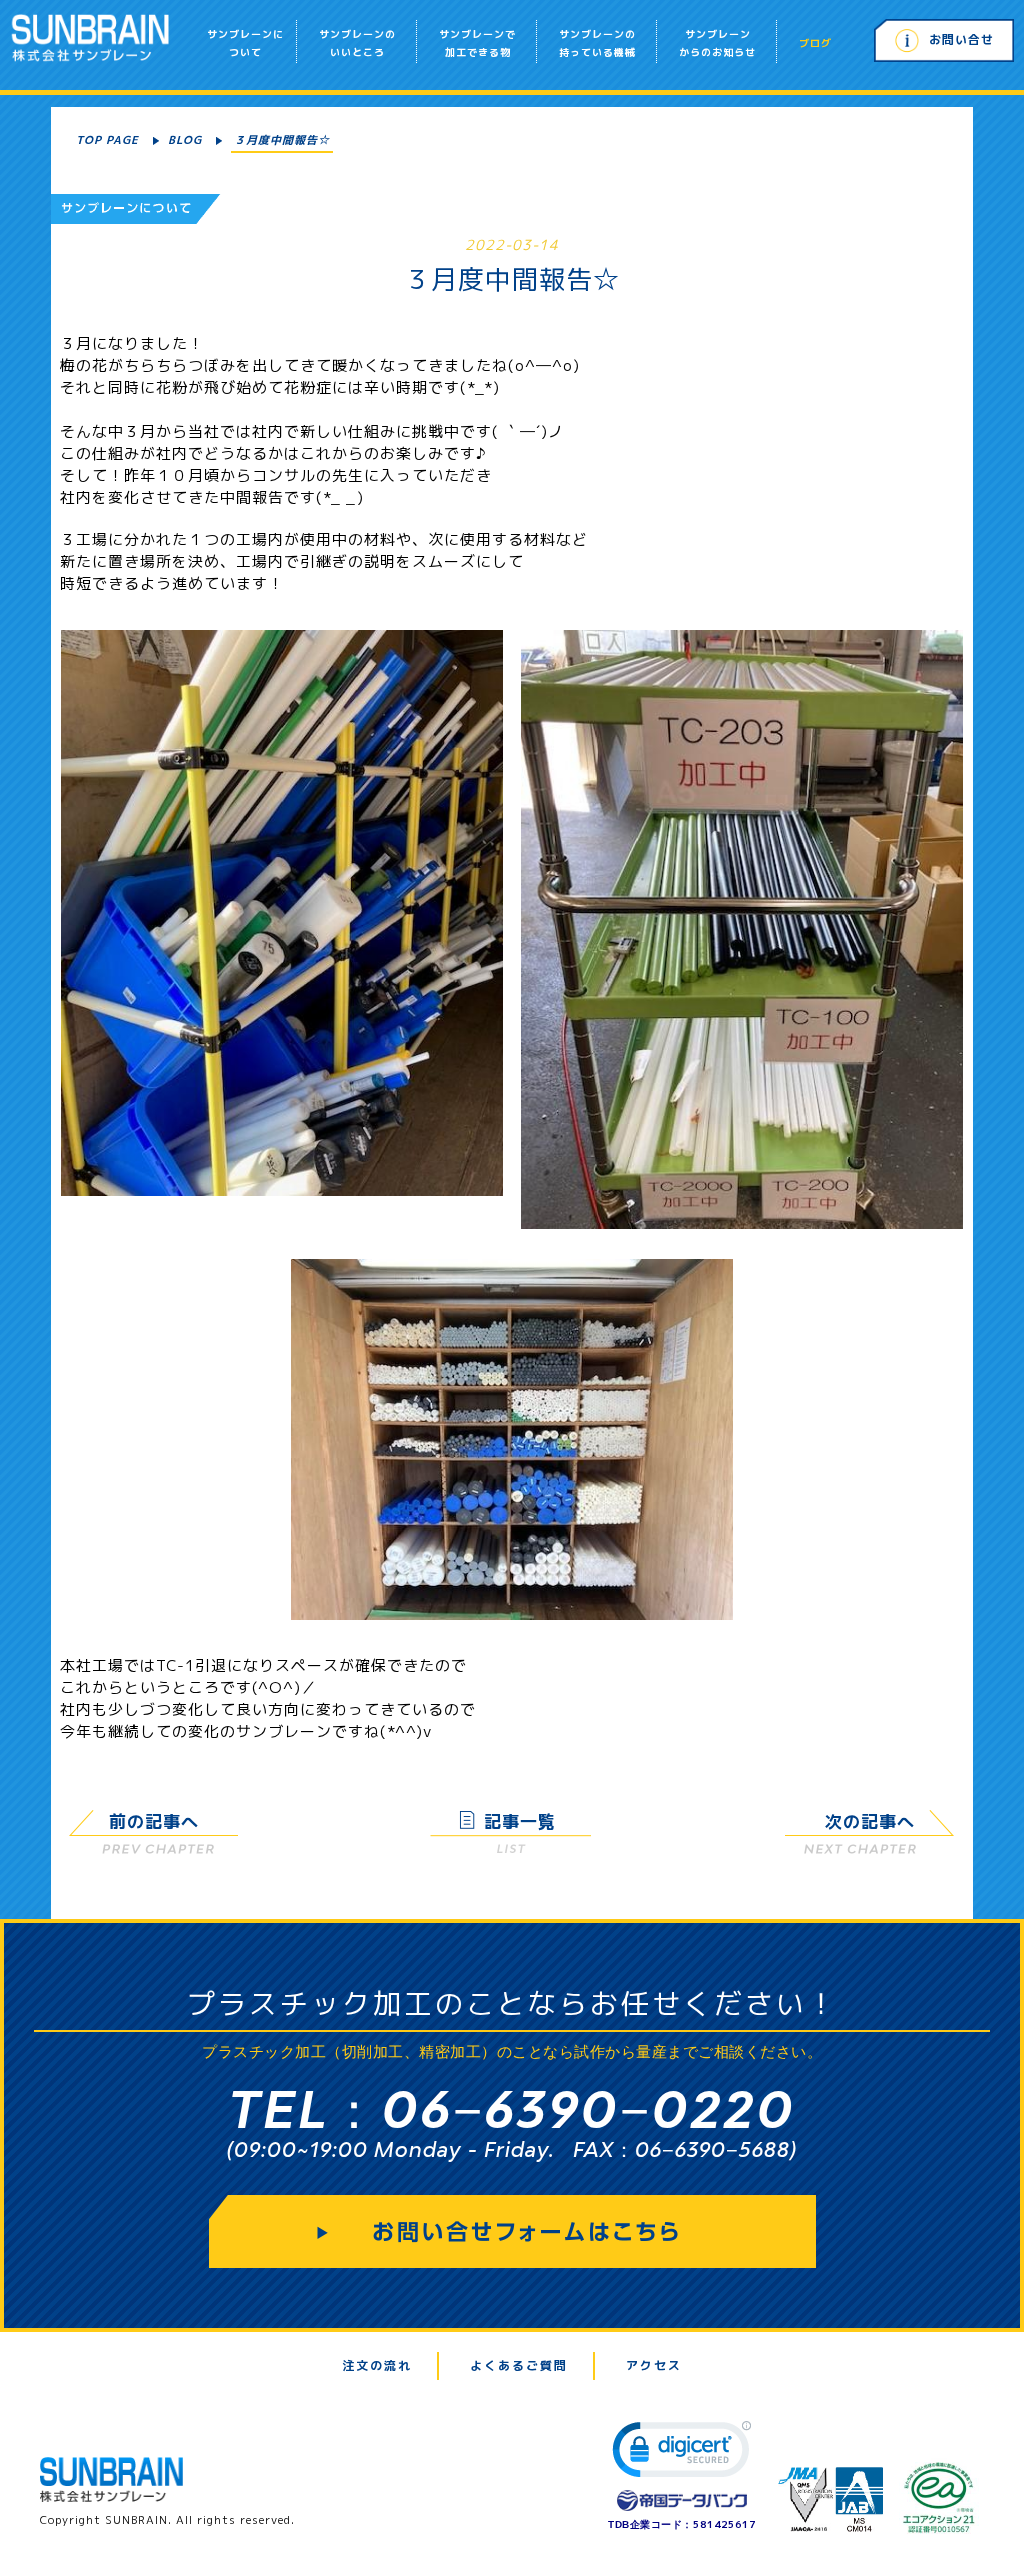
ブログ (815, 43)
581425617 (724, 2524)
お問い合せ (961, 39)
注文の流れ (377, 2365)
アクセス (654, 2365)
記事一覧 (520, 1821)
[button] (682, 2454)
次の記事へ (870, 1821)
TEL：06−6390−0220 (512, 2108)
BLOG (185, 140)
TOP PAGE (107, 140)
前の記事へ (154, 1821)
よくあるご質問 (519, 2365)
